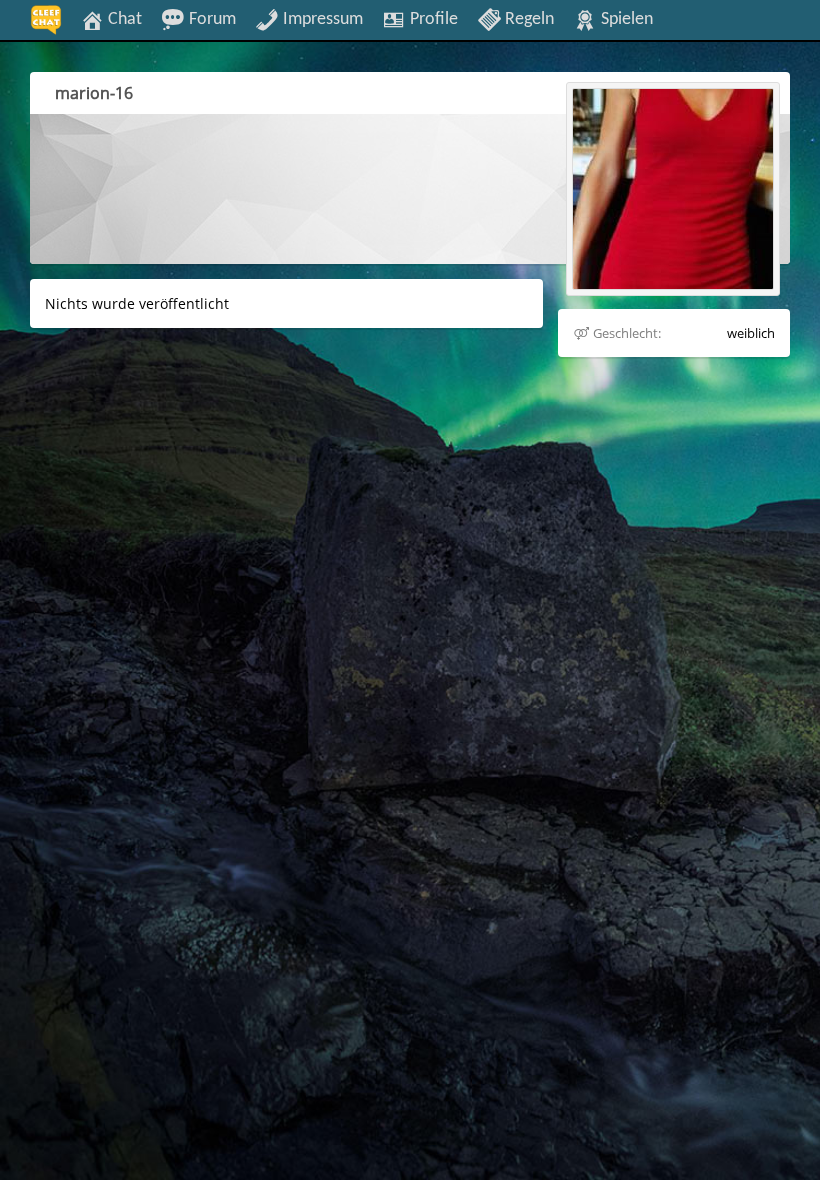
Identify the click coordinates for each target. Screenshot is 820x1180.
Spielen (625, 19)
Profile (432, 19)
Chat (123, 19)
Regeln (527, 19)
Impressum (321, 19)
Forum (210, 19)
